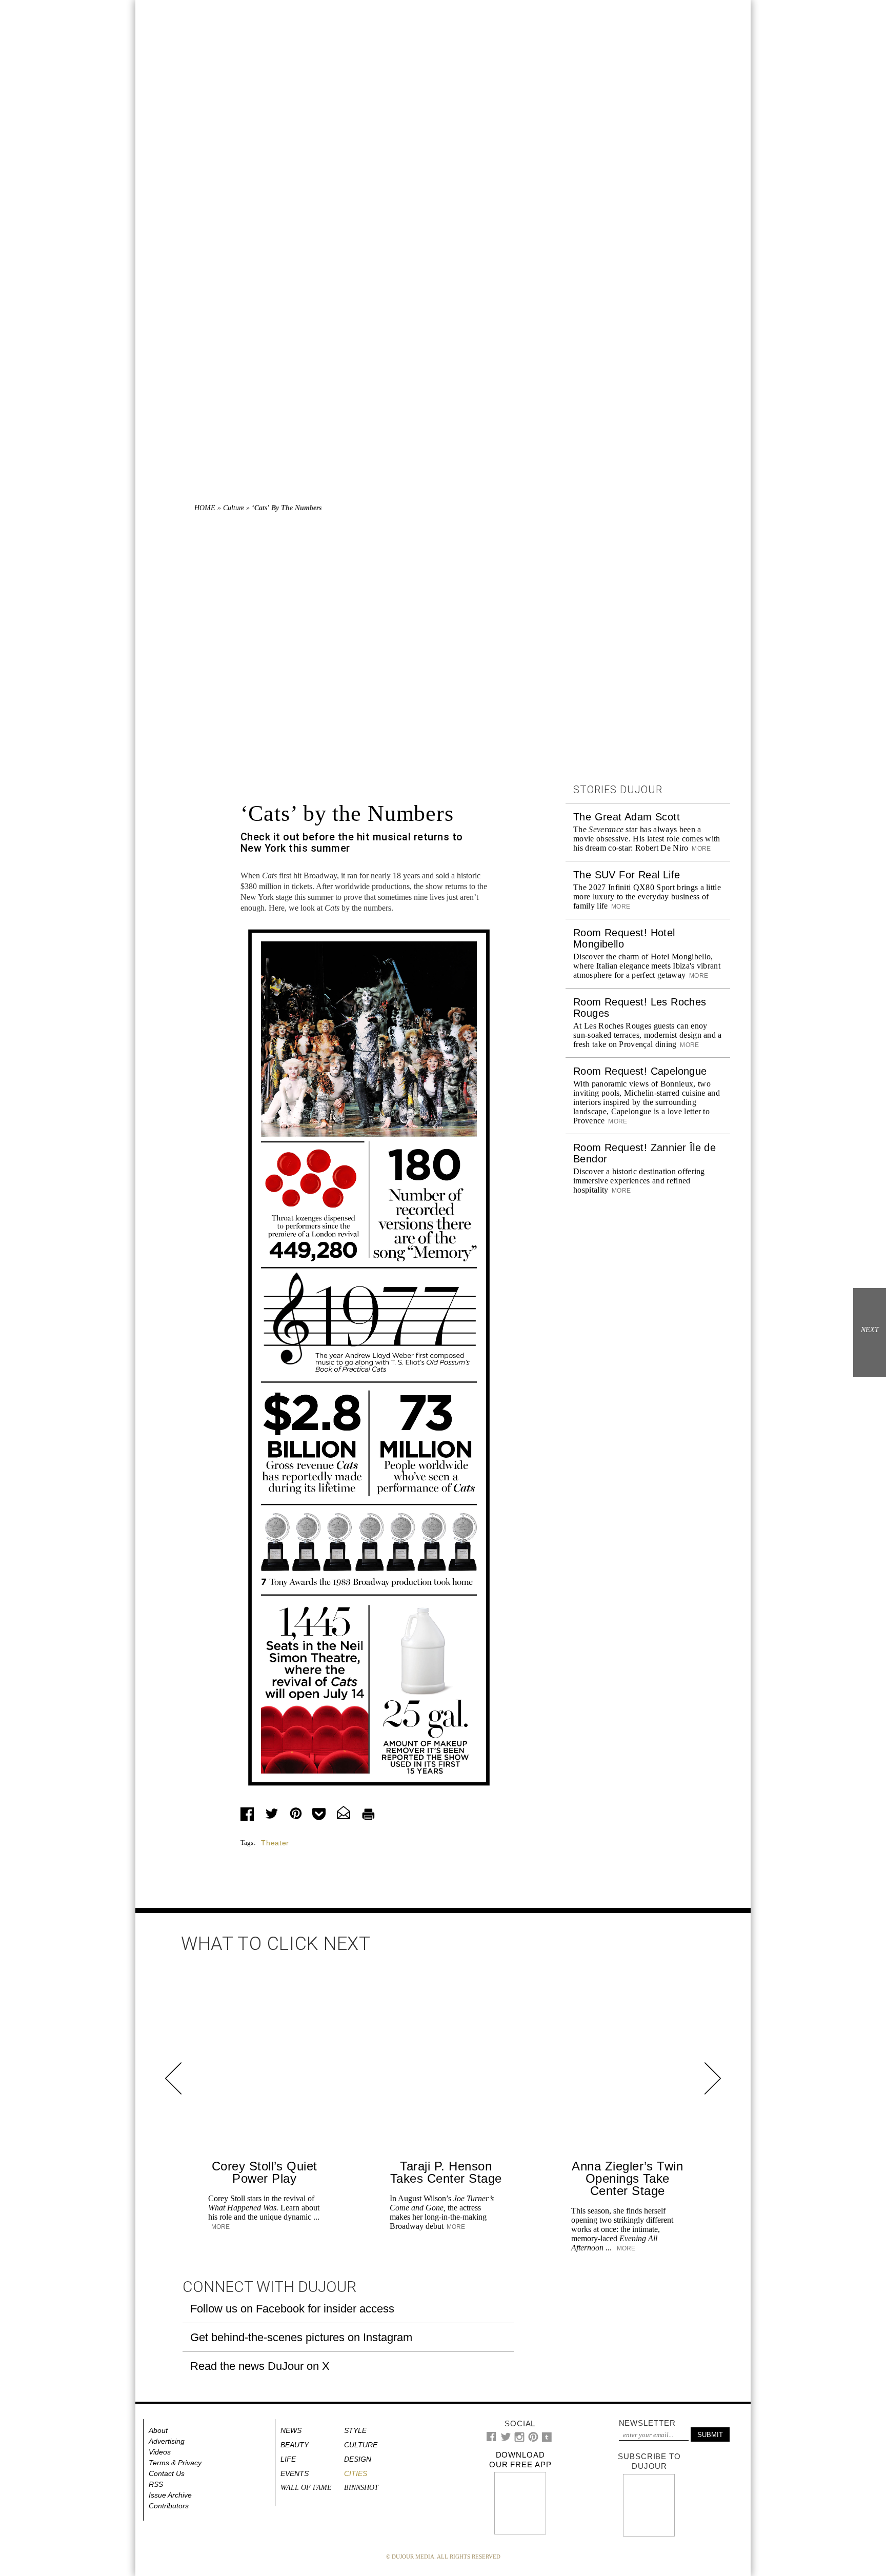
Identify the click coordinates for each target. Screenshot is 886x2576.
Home (205, 508)
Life (288, 2459)
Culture (234, 508)
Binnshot (361, 2488)
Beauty (295, 2445)
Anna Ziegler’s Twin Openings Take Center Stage (627, 2178)
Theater (275, 1843)
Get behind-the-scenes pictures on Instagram (301, 2337)
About (158, 2430)
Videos (160, 2452)
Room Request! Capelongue (640, 1071)
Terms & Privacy (175, 2463)
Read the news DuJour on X (260, 2366)
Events (295, 2473)
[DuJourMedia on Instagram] (520, 2440)
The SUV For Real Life (627, 875)
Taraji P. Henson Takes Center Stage (446, 2172)
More (701, 849)
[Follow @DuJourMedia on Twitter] (506, 2439)
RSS (156, 2484)
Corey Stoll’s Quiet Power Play (265, 2172)
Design (358, 2459)
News (291, 2430)
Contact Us (167, 2473)
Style (355, 2430)
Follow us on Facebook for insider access (292, 2309)
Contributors (169, 2506)
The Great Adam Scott (627, 817)
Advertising (167, 2441)
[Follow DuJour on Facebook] (491, 2439)
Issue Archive (170, 2495)
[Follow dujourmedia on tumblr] (547, 2440)
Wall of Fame (306, 2488)
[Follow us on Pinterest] (533, 2439)
